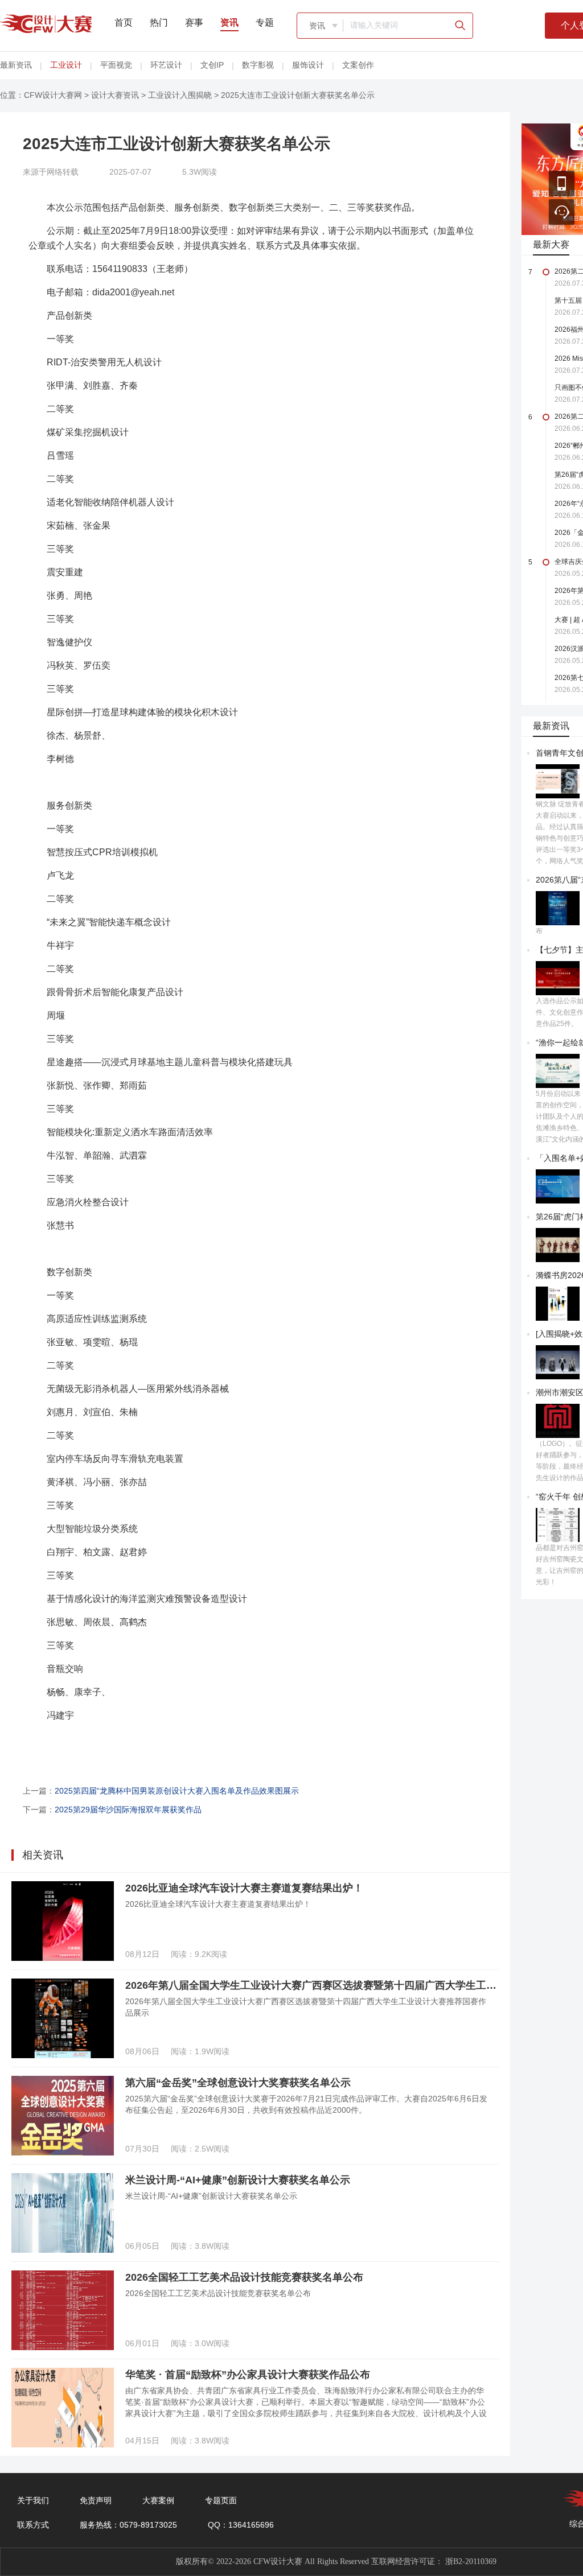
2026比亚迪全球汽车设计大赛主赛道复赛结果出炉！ (244, 1888)
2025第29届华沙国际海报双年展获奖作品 (128, 1810)
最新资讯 (16, 65)
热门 (159, 22)
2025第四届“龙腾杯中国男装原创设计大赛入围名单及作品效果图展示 (177, 1791)
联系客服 (562, 212)
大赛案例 (158, 2500)
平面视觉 (116, 65)
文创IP (212, 65)
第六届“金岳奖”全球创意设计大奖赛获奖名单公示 (238, 2083)
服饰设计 (308, 65)
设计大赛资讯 (115, 95)
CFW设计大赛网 (53, 95)
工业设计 (66, 65)
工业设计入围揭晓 (180, 95)
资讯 (229, 22)
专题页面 (221, 2500)
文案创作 (358, 65)
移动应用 (562, 184)
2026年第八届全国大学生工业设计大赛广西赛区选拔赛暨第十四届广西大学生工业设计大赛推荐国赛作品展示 (312, 1985)
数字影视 (258, 65)
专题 (265, 22)
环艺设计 (166, 65)
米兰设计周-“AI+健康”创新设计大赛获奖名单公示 (238, 2180)
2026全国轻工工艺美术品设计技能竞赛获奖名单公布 (244, 2277)
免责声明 (96, 2500)
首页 (124, 22)
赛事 (194, 22)
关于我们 (33, 2500)
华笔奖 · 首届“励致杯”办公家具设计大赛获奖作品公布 (248, 2375)
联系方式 (33, 2525)
